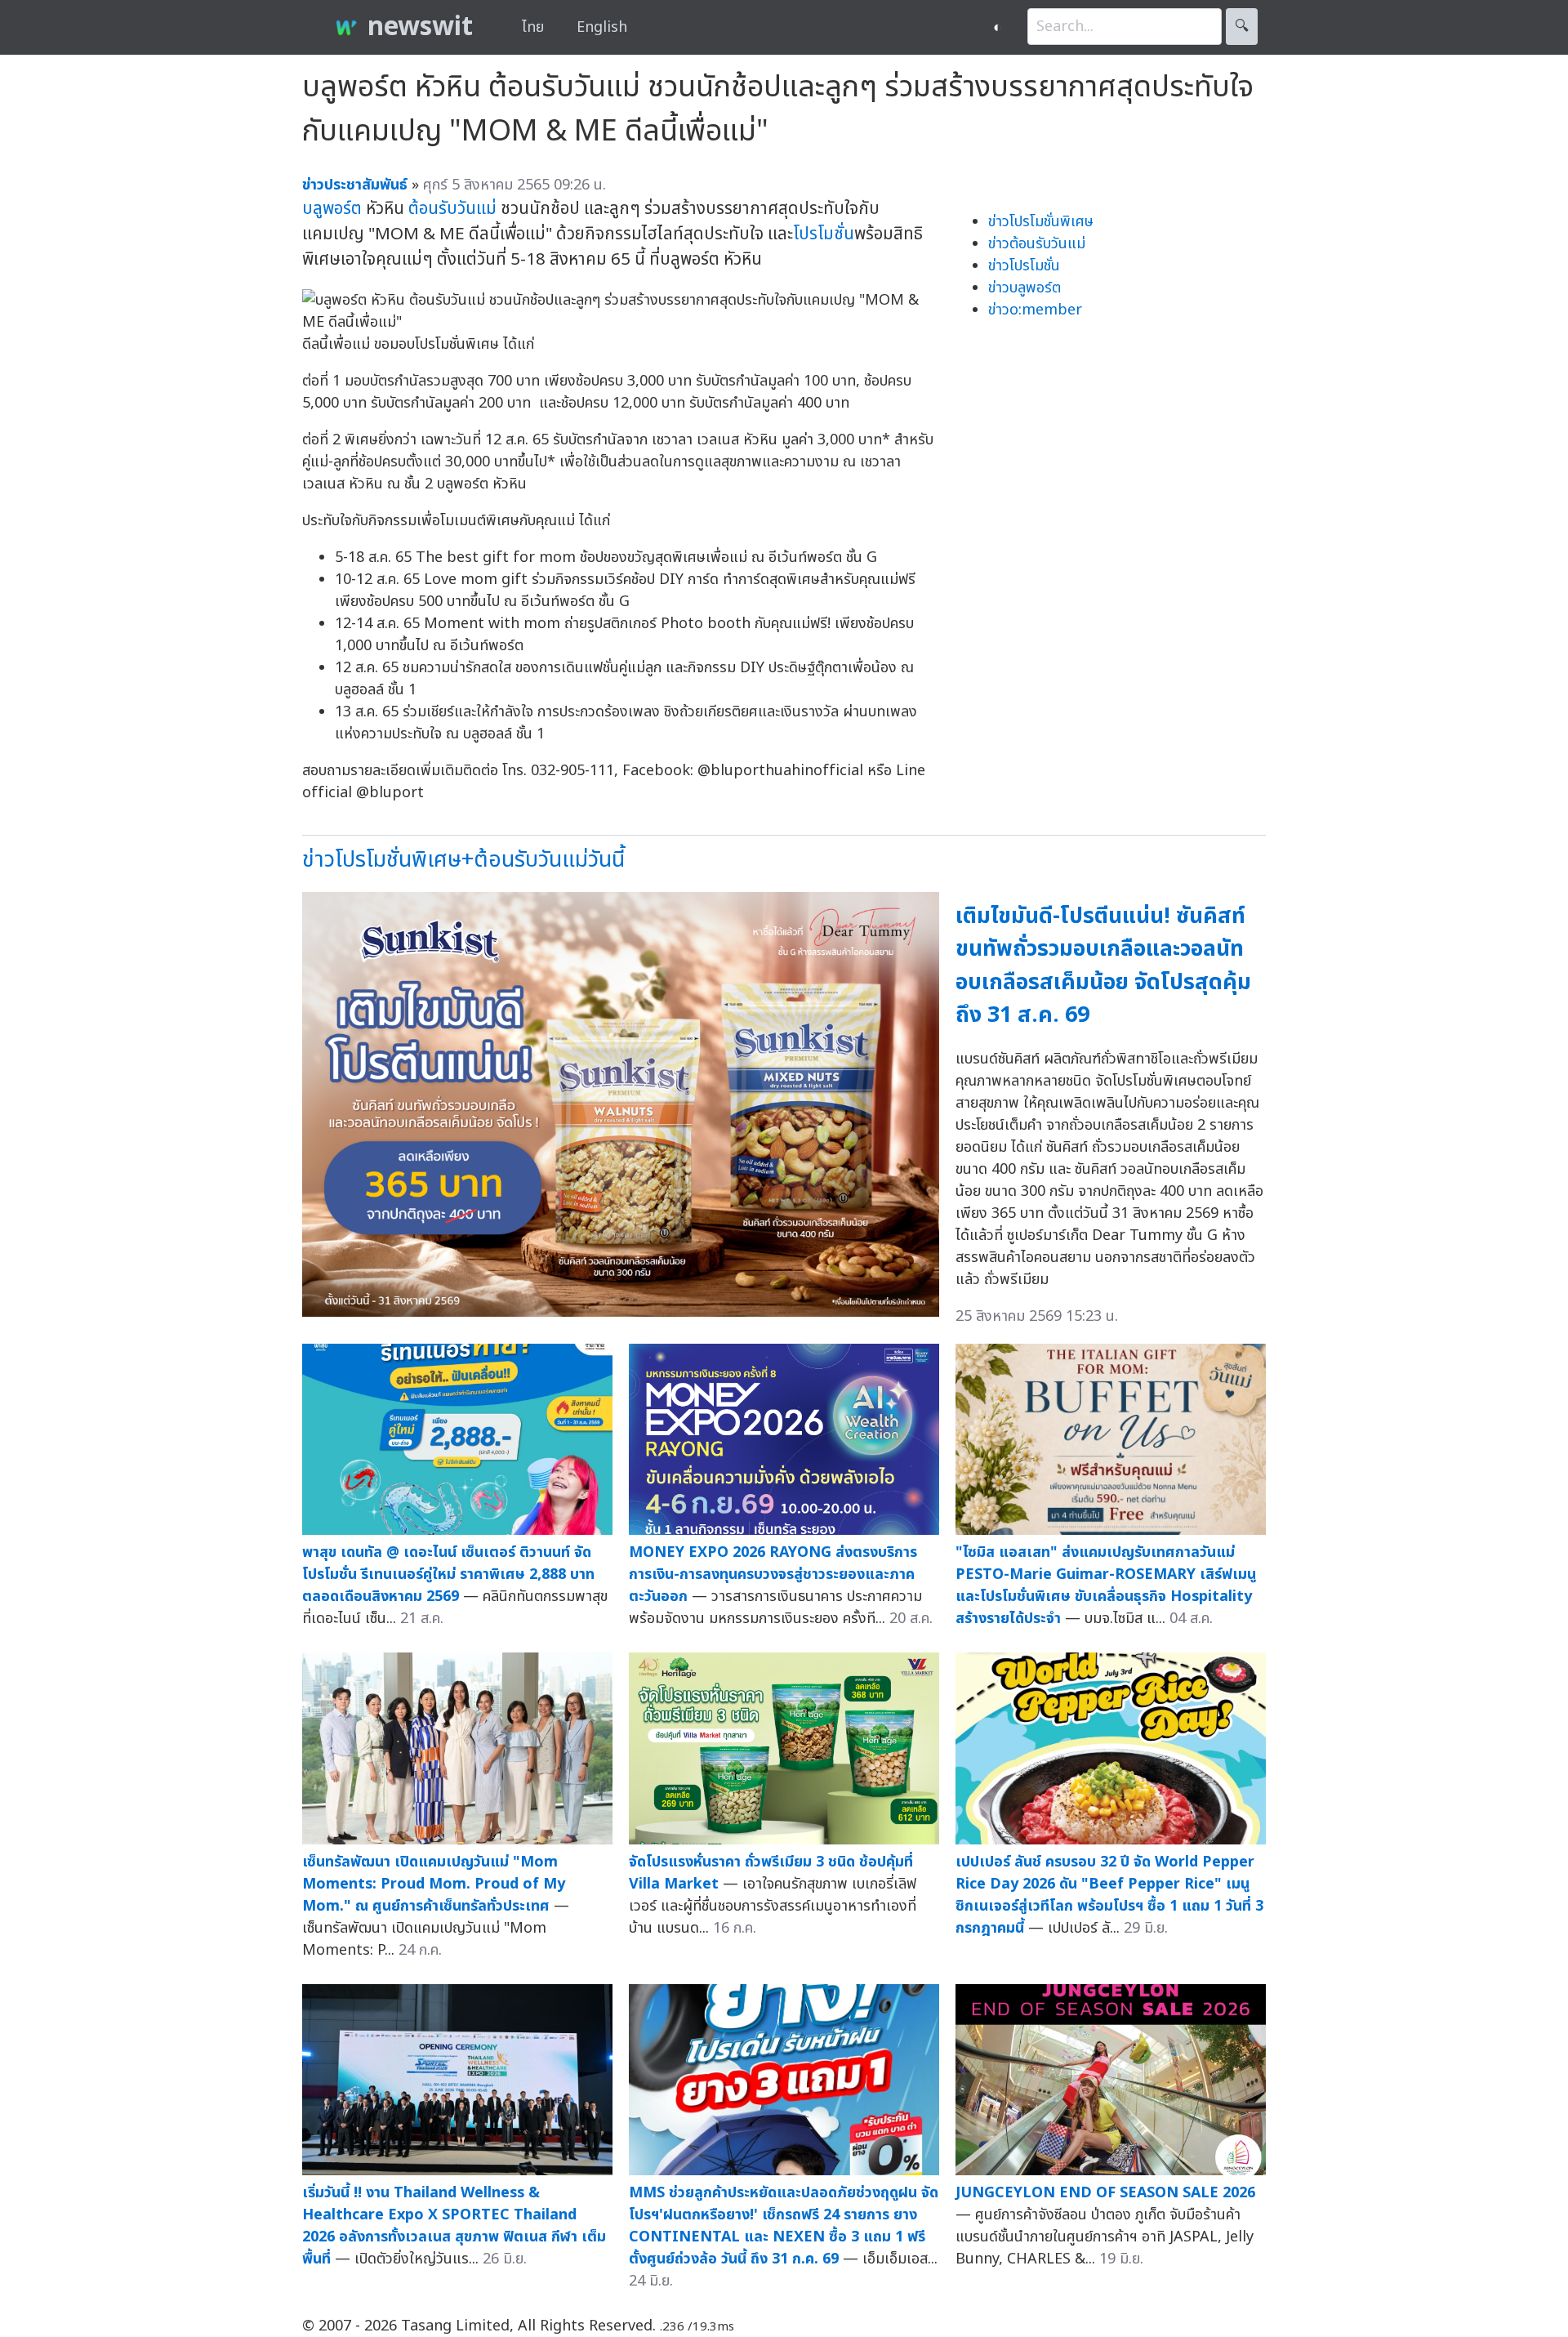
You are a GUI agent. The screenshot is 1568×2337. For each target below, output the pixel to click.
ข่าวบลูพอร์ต (1025, 288)
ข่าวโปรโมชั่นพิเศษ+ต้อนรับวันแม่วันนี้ (463, 860)
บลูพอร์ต (332, 209)
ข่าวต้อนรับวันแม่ (1037, 244)
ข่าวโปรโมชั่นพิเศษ (1041, 222)
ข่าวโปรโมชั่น (1024, 266)
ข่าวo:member (1035, 310)
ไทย (533, 27)
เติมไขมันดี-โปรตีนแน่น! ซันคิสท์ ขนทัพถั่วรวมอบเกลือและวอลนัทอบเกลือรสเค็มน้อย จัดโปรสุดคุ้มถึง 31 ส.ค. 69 (1103, 966)
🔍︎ (1242, 27)
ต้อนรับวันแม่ (452, 209)
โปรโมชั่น (824, 234)
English (602, 27)
